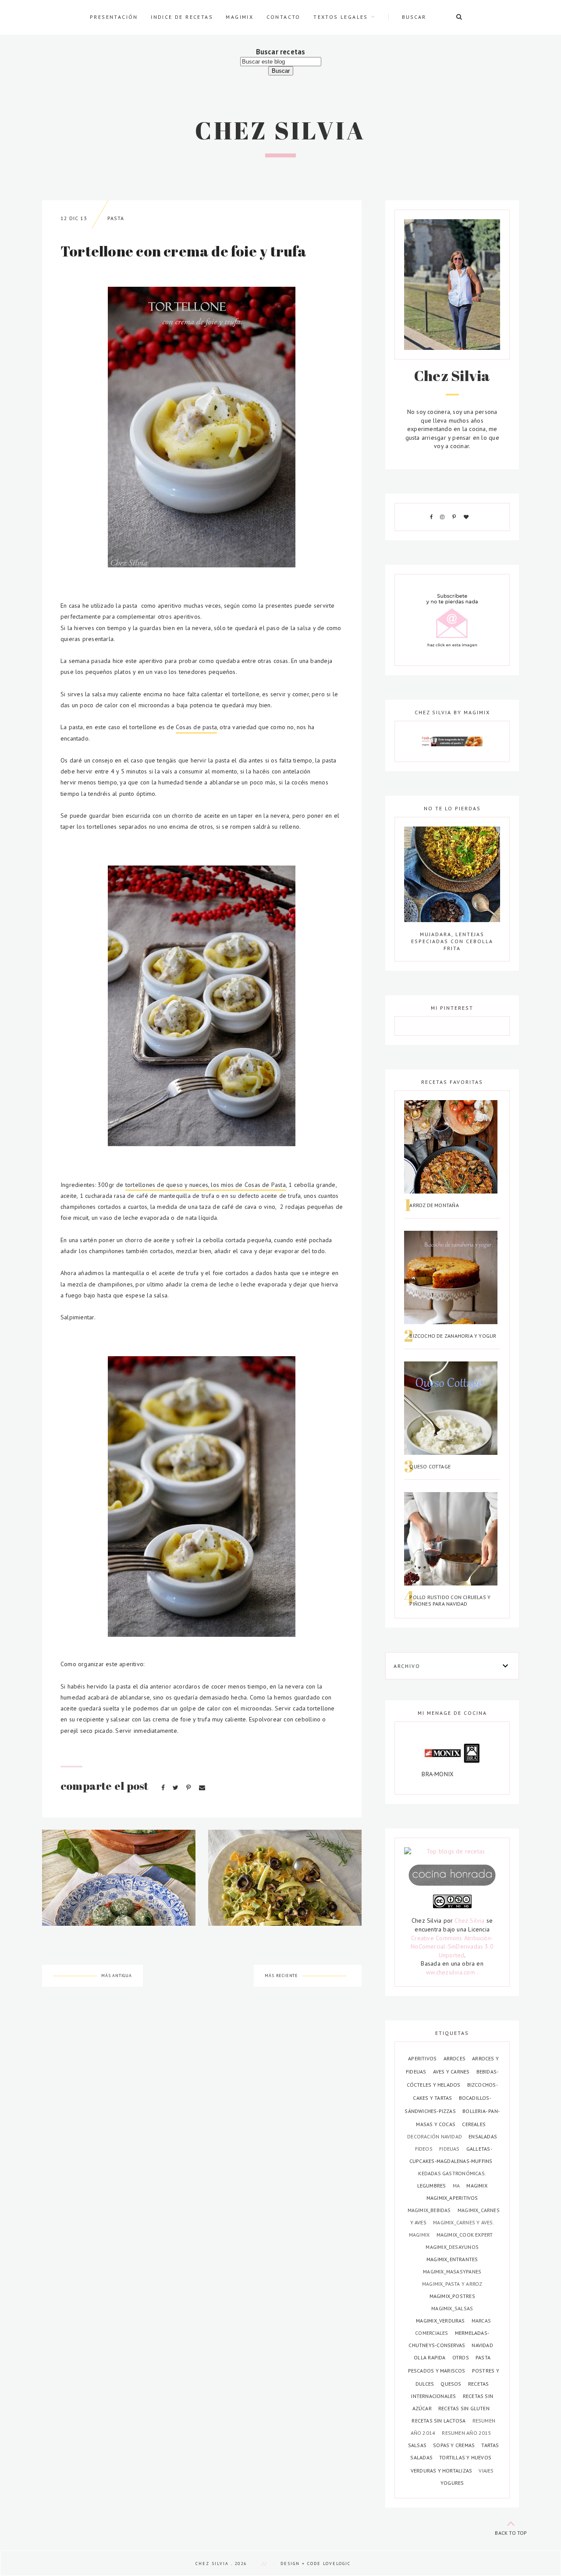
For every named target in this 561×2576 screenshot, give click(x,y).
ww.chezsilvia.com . (452, 1972)
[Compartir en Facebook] (164, 1788)
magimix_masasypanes (452, 2271)
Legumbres (432, 2186)
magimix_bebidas (430, 2210)
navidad (482, 2345)
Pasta (116, 218)
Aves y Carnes (452, 2072)
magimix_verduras (441, 2321)
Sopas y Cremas (454, 2445)
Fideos (424, 2149)
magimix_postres (452, 2296)
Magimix (240, 17)
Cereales (474, 2124)
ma (457, 2186)
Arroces (455, 2058)
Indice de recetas (182, 17)
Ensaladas (483, 2136)
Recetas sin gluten (464, 2408)
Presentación (114, 17)
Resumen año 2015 (466, 2433)
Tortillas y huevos (465, 2457)
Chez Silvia (280, 130)
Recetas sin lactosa (439, 2421)
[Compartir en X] (176, 1788)
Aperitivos (423, 2058)
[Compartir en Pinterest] (189, 1788)
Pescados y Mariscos (437, 2371)
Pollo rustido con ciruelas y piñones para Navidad (450, 1600)
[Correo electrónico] (202, 1788)
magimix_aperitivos (452, 2198)
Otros (461, 2357)
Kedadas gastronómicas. (452, 2173)
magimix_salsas (452, 2308)
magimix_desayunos (452, 2247)
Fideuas (450, 2149)
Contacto (284, 17)
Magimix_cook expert (465, 2235)
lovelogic (337, 2564)
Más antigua (117, 1976)
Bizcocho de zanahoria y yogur (453, 1336)
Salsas (418, 2445)
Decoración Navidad (435, 2136)
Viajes (486, 2471)
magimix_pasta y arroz (452, 2284)
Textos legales (341, 17)
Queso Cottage (430, 1466)
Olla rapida (430, 2357)
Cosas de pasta (196, 727)
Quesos (451, 2384)
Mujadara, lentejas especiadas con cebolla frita (452, 941)
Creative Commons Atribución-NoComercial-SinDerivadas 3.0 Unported (452, 1947)
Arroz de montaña (434, 1205)
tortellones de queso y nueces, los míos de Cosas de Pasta (206, 1185)
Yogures (452, 2483)
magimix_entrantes (452, 2259)
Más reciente (281, 1976)
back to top (511, 2533)
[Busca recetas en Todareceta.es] (452, 1852)
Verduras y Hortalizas (442, 2471)
